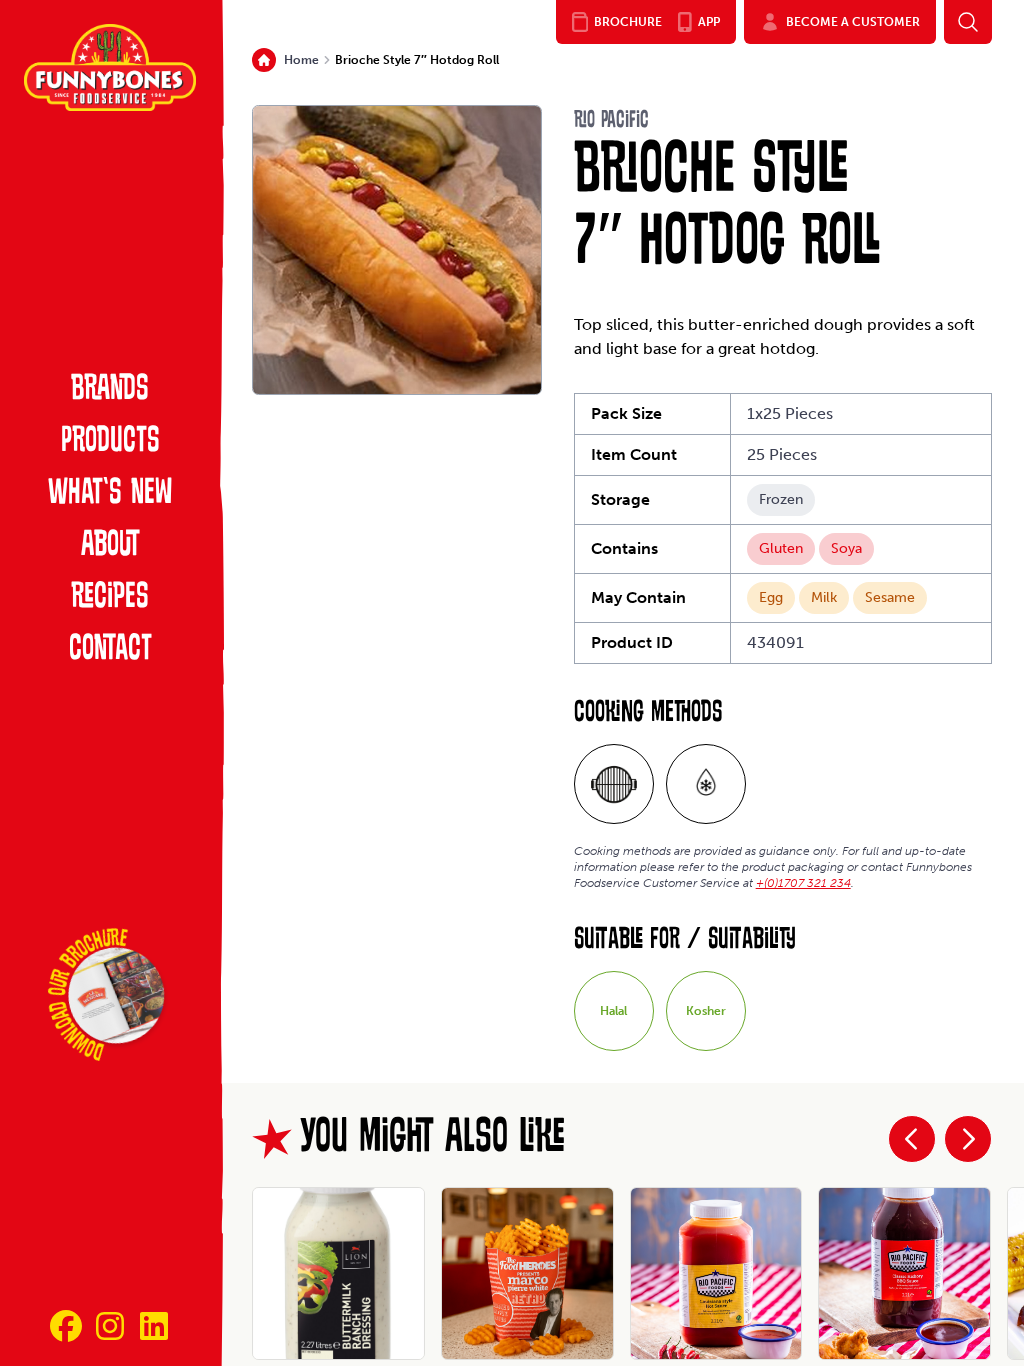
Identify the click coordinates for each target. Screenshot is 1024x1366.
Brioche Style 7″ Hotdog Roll (417, 60)
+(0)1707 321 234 (803, 883)
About (110, 546)
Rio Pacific (611, 121)
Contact (110, 650)
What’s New (110, 494)
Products (110, 442)
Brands (110, 390)
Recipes (110, 598)
